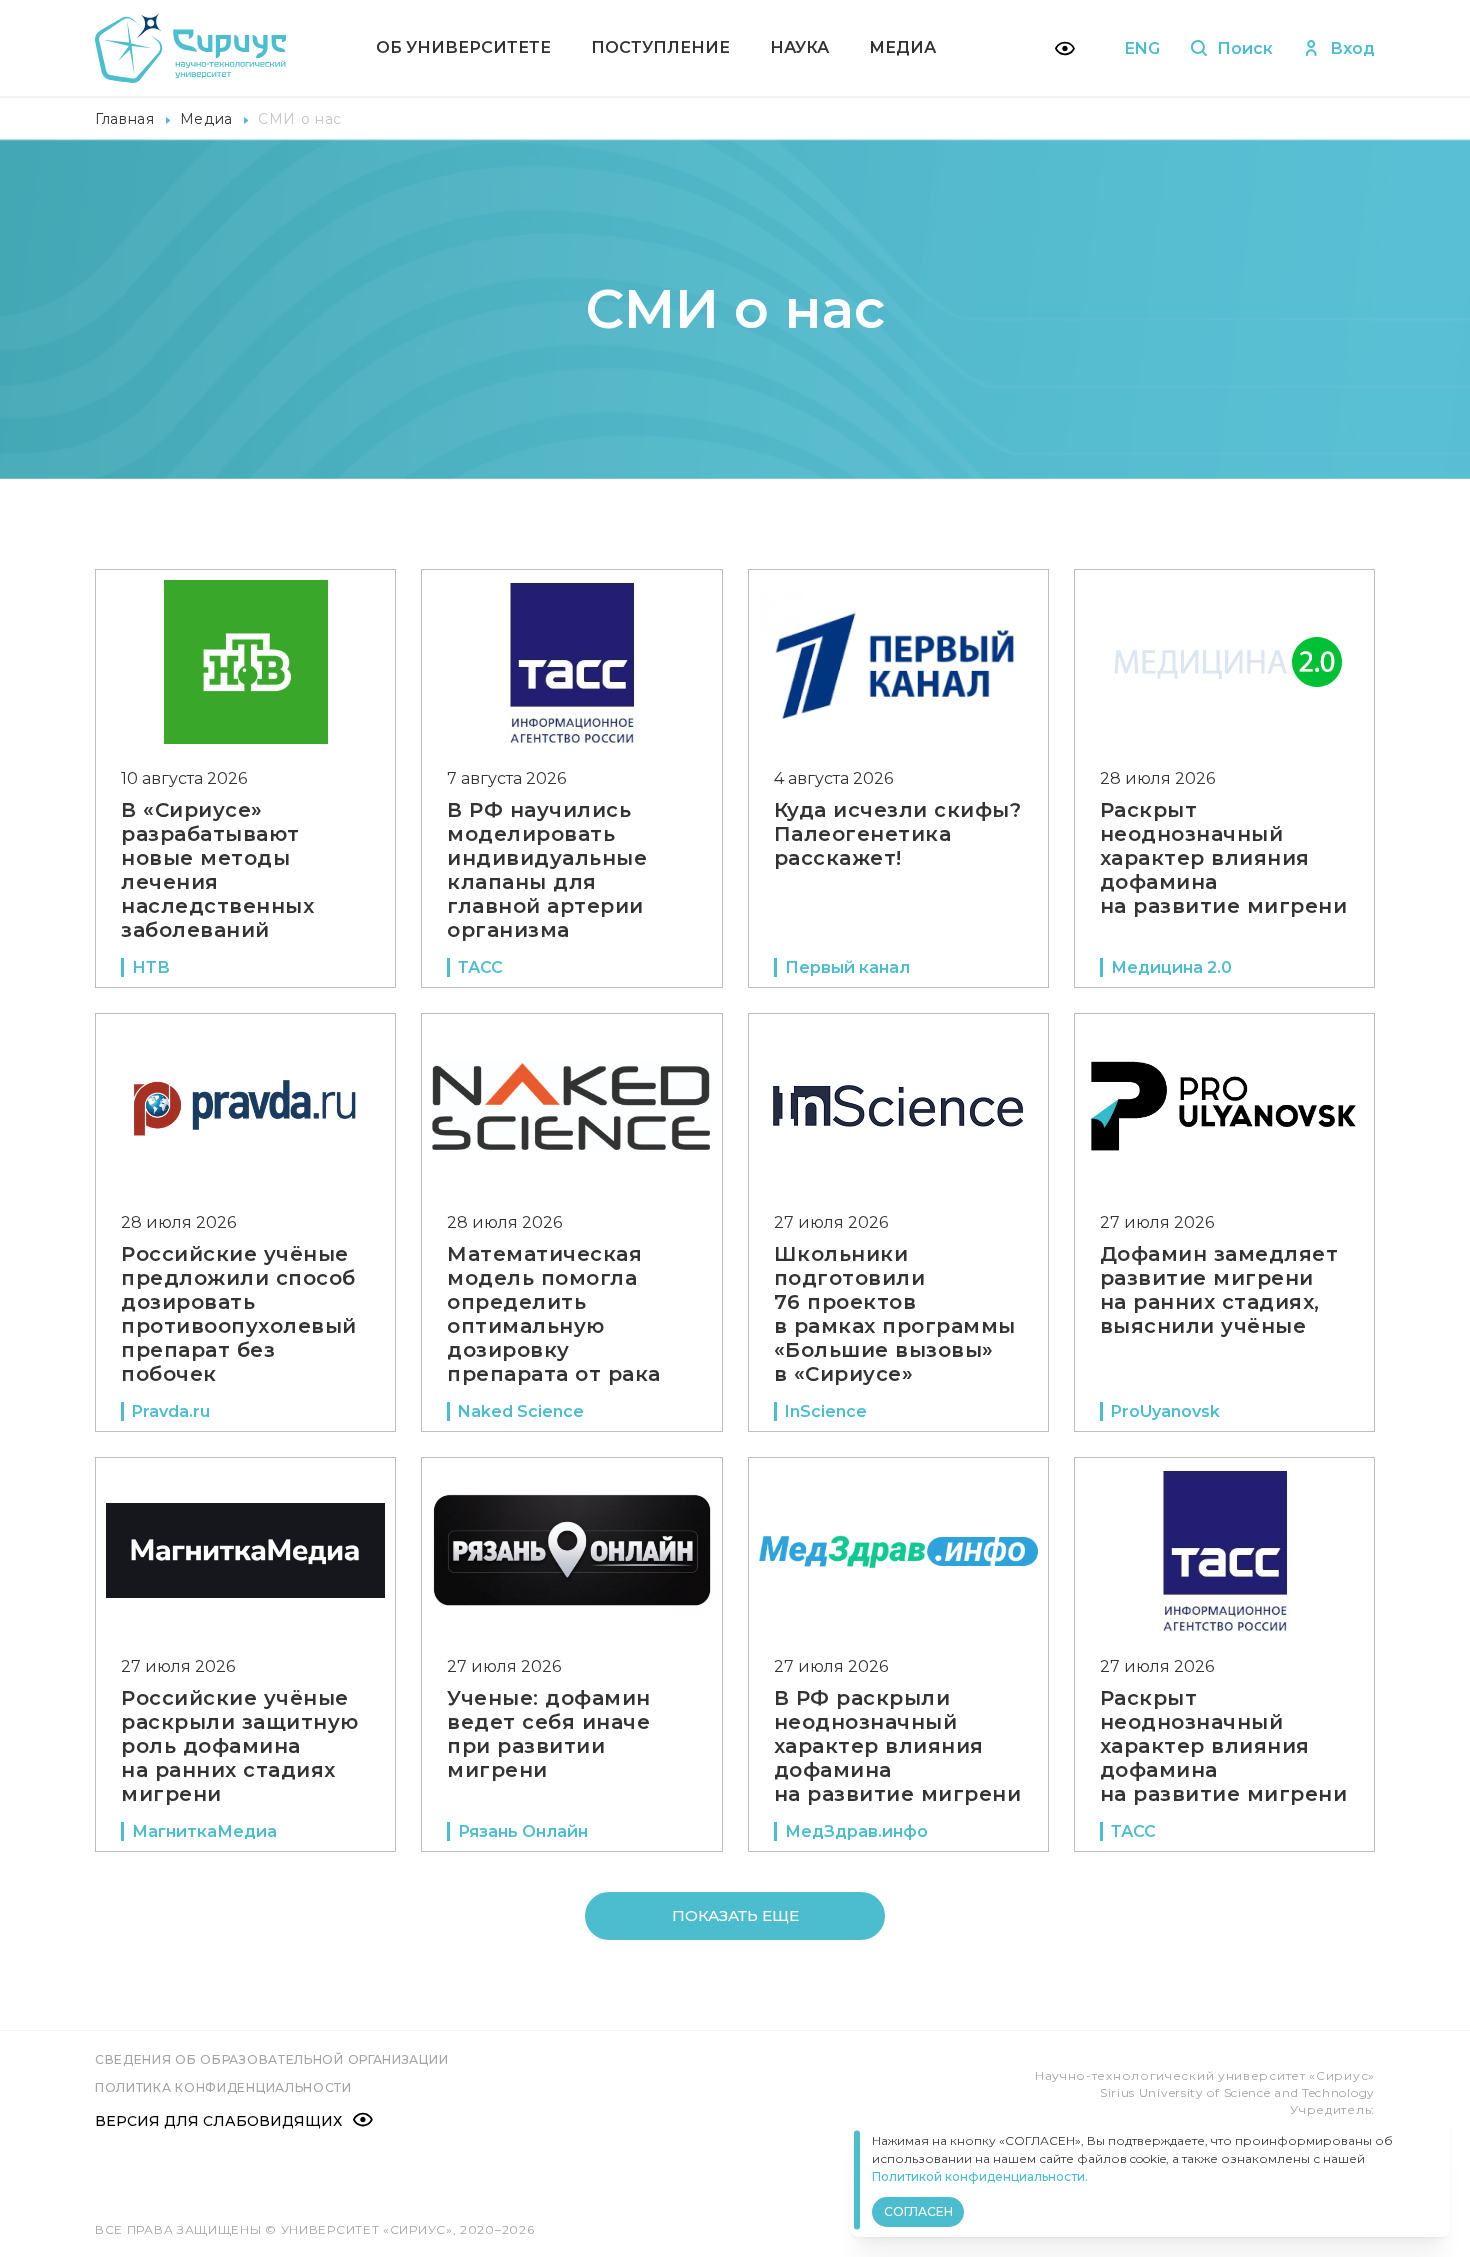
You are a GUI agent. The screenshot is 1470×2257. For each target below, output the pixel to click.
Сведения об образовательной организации (271, 2059)
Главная (125, 119)
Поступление (660, 47)
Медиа (902, 47)
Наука (799, 47)
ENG (1142, 48)
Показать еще (735, 1915)
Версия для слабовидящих (218, 2121)
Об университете (463, 47)
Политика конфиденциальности (223, 2087)
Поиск (1245, 48)
